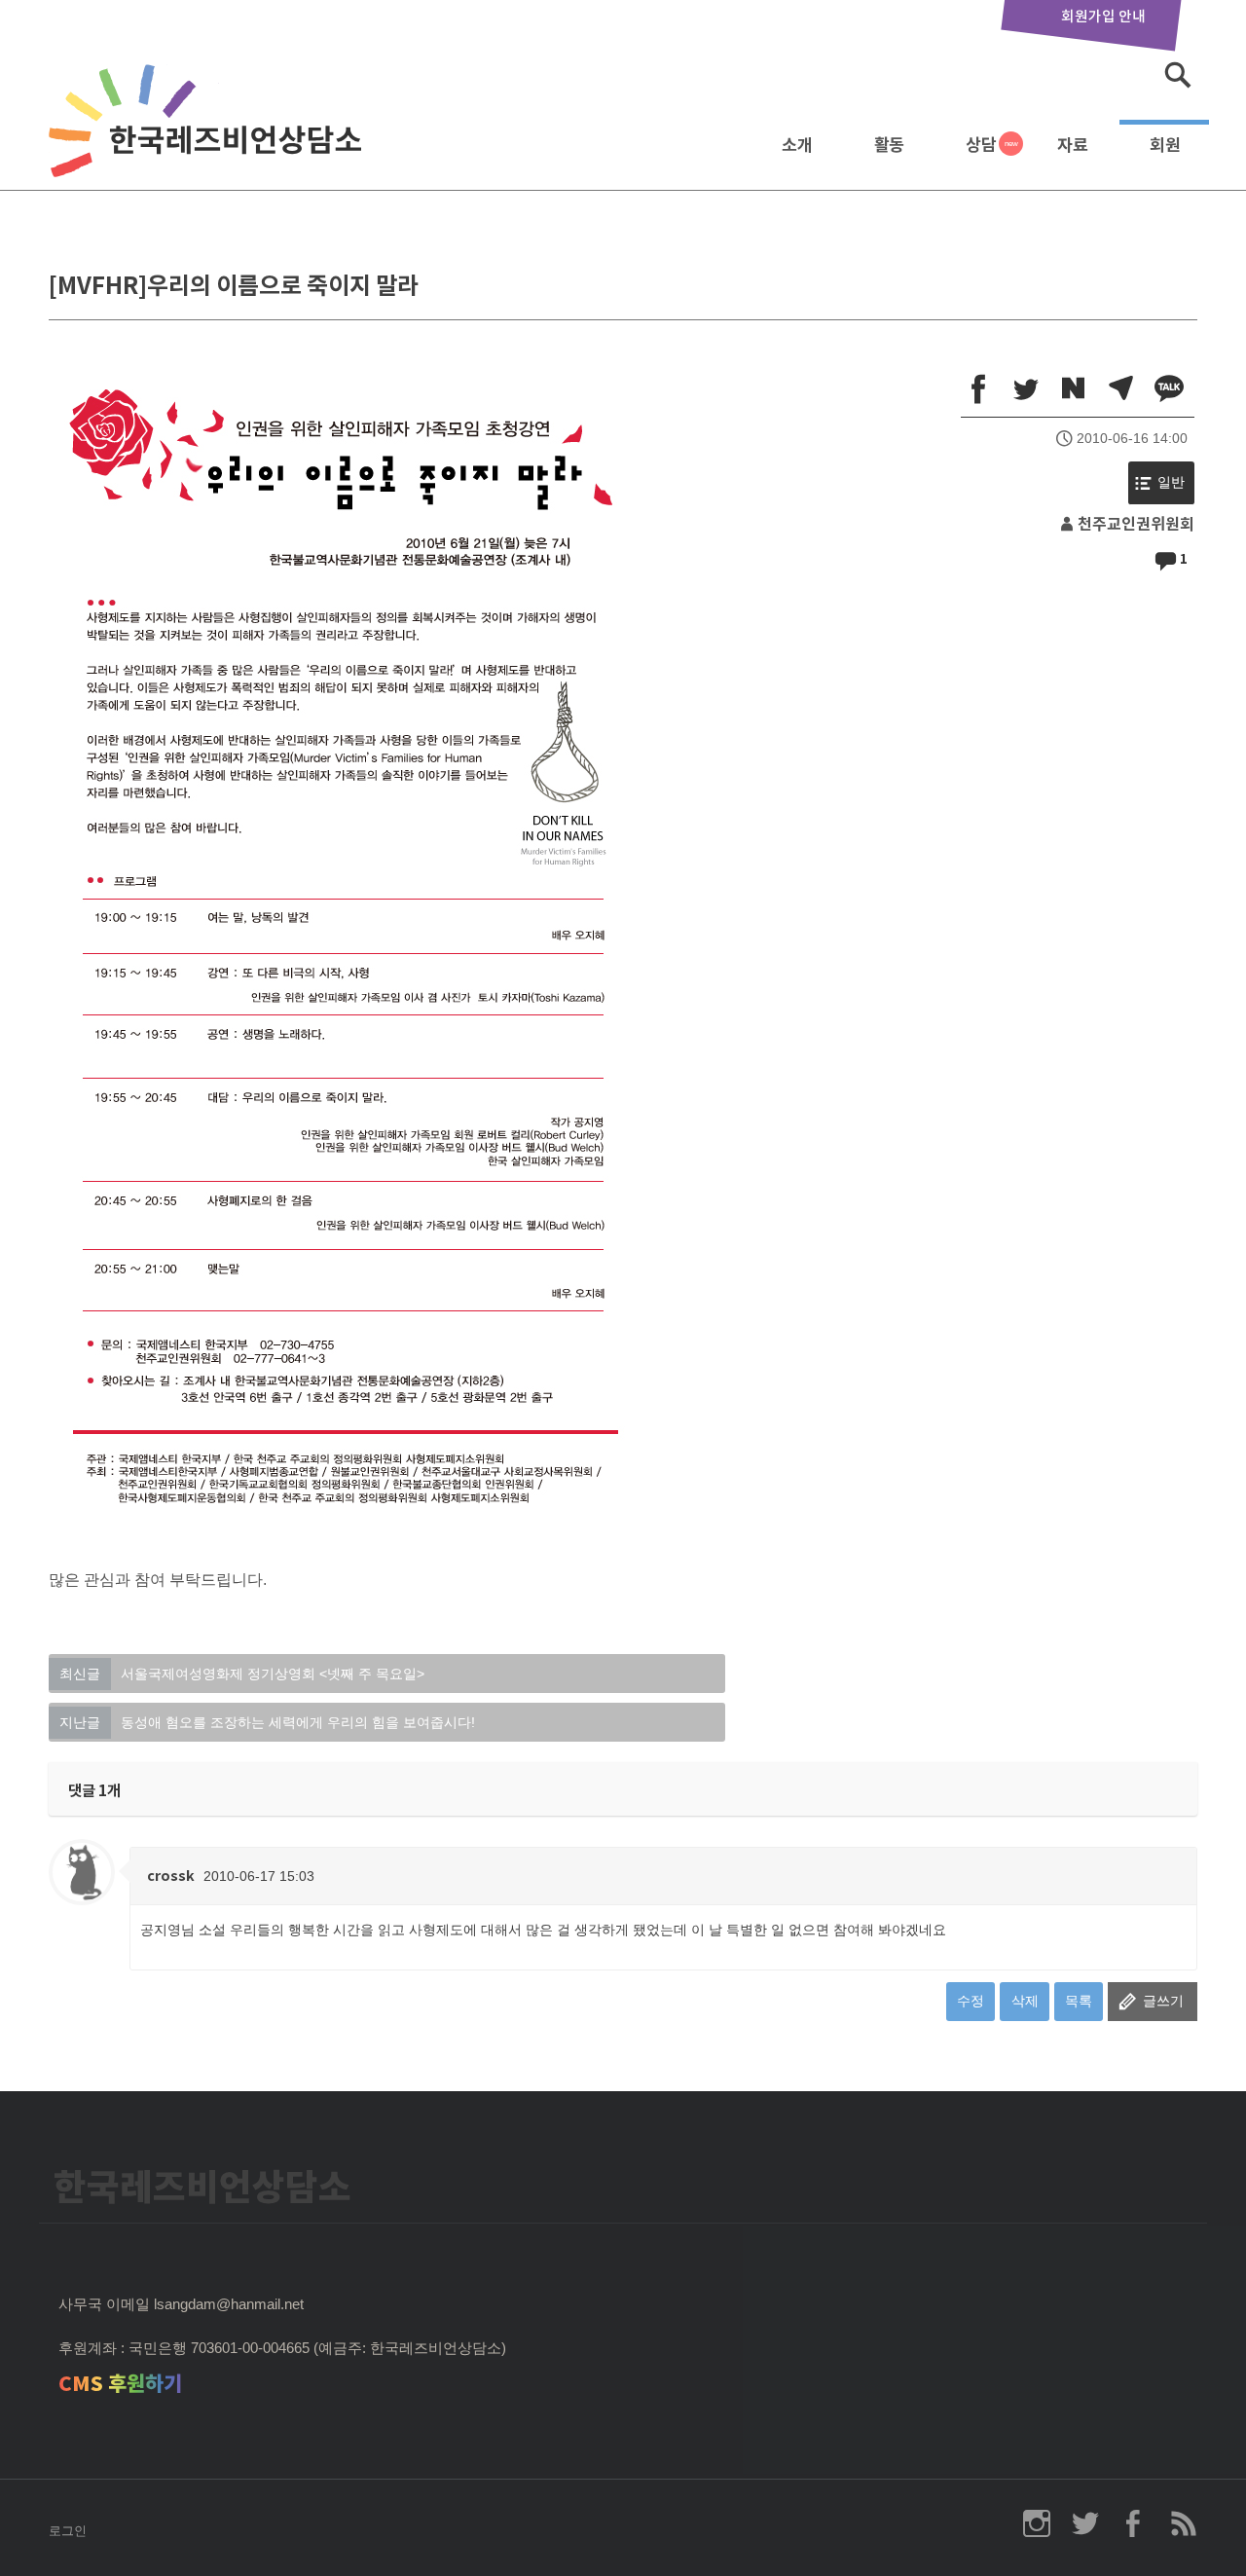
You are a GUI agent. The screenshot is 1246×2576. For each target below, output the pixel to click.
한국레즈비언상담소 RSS (1183, 2523)
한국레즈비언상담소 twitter (1085, 2523)
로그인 (68, 2531)
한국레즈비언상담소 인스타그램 (1037, 2523)
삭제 (1025, 2001)
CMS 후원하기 (120, 2384)
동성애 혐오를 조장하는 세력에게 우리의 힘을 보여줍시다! (267, 1722)
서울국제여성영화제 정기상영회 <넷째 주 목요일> (242, 1674)
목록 (1079, 2001)
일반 (1171, 482)
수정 (971, 2001)
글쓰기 (1163, 2001)
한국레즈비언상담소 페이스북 (1134, 2523)
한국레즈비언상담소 (209, 140)
